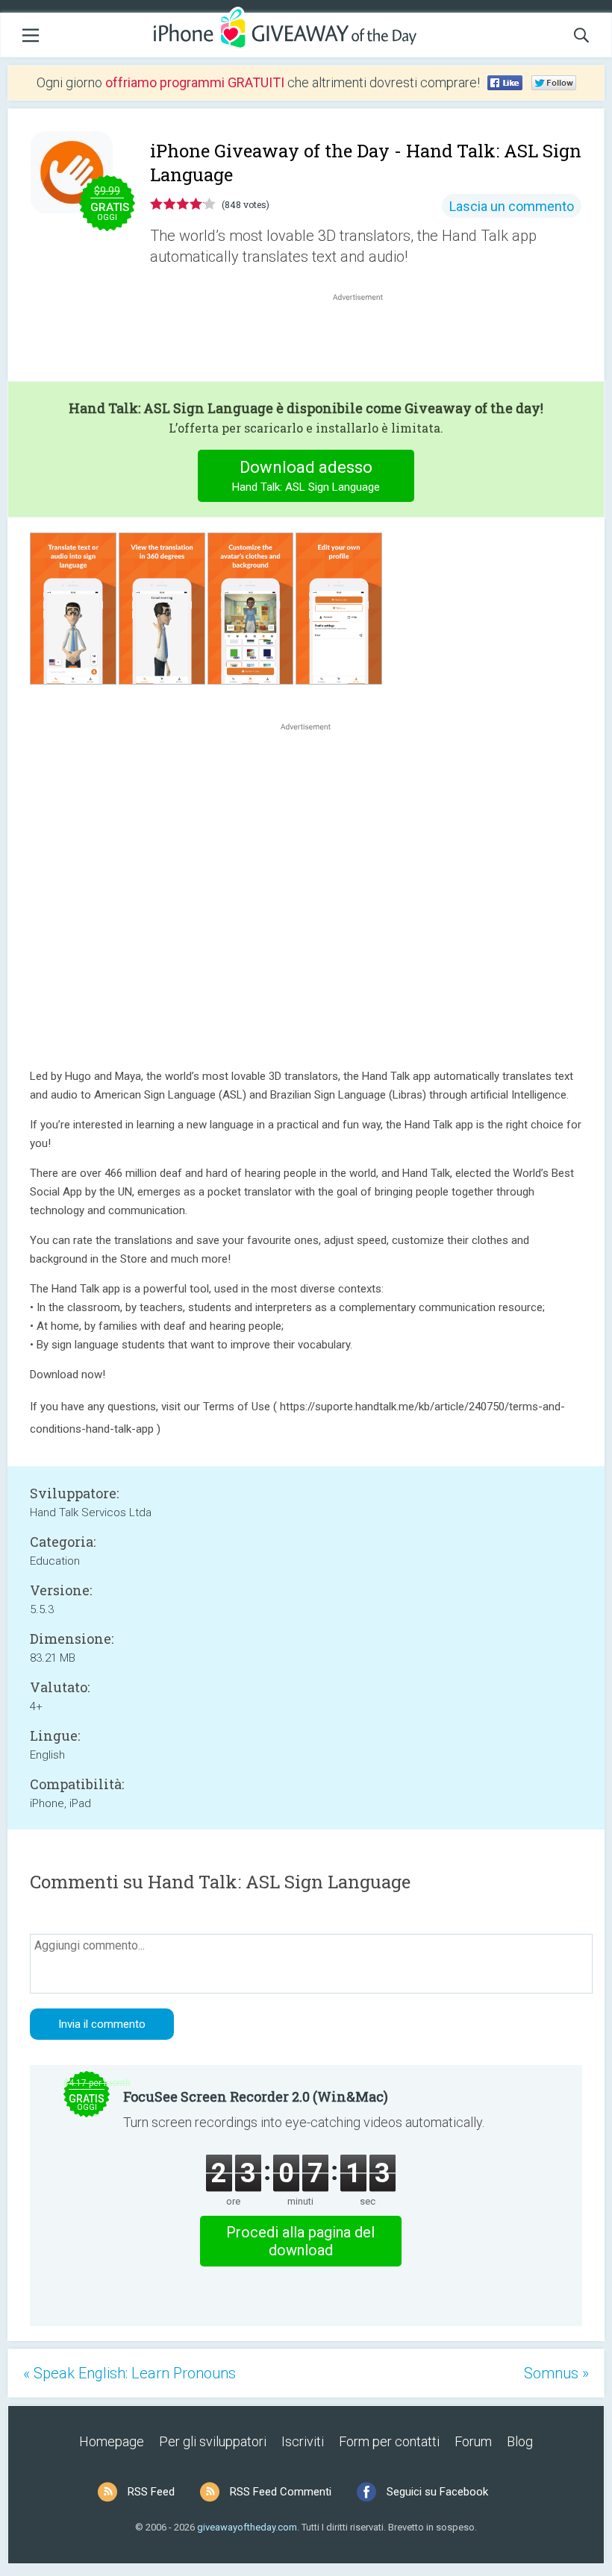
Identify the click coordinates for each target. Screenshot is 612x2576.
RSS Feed (151, 2492)
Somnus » (556, 2373)
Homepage (112, 2441)
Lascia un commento (512, 206)
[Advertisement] (366, 340)
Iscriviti (303, 2441)
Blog (520, 2441)
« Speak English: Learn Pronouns (129, 2373)
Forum (473, 2441)
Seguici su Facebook (437, 2492)
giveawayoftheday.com (247, 2527)
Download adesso (306, 476)
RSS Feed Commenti (281, 2492)
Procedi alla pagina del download (300, 2241)
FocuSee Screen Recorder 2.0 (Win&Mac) (256, 2096)
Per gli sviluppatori (213, 2441)
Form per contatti (389, 2441)
